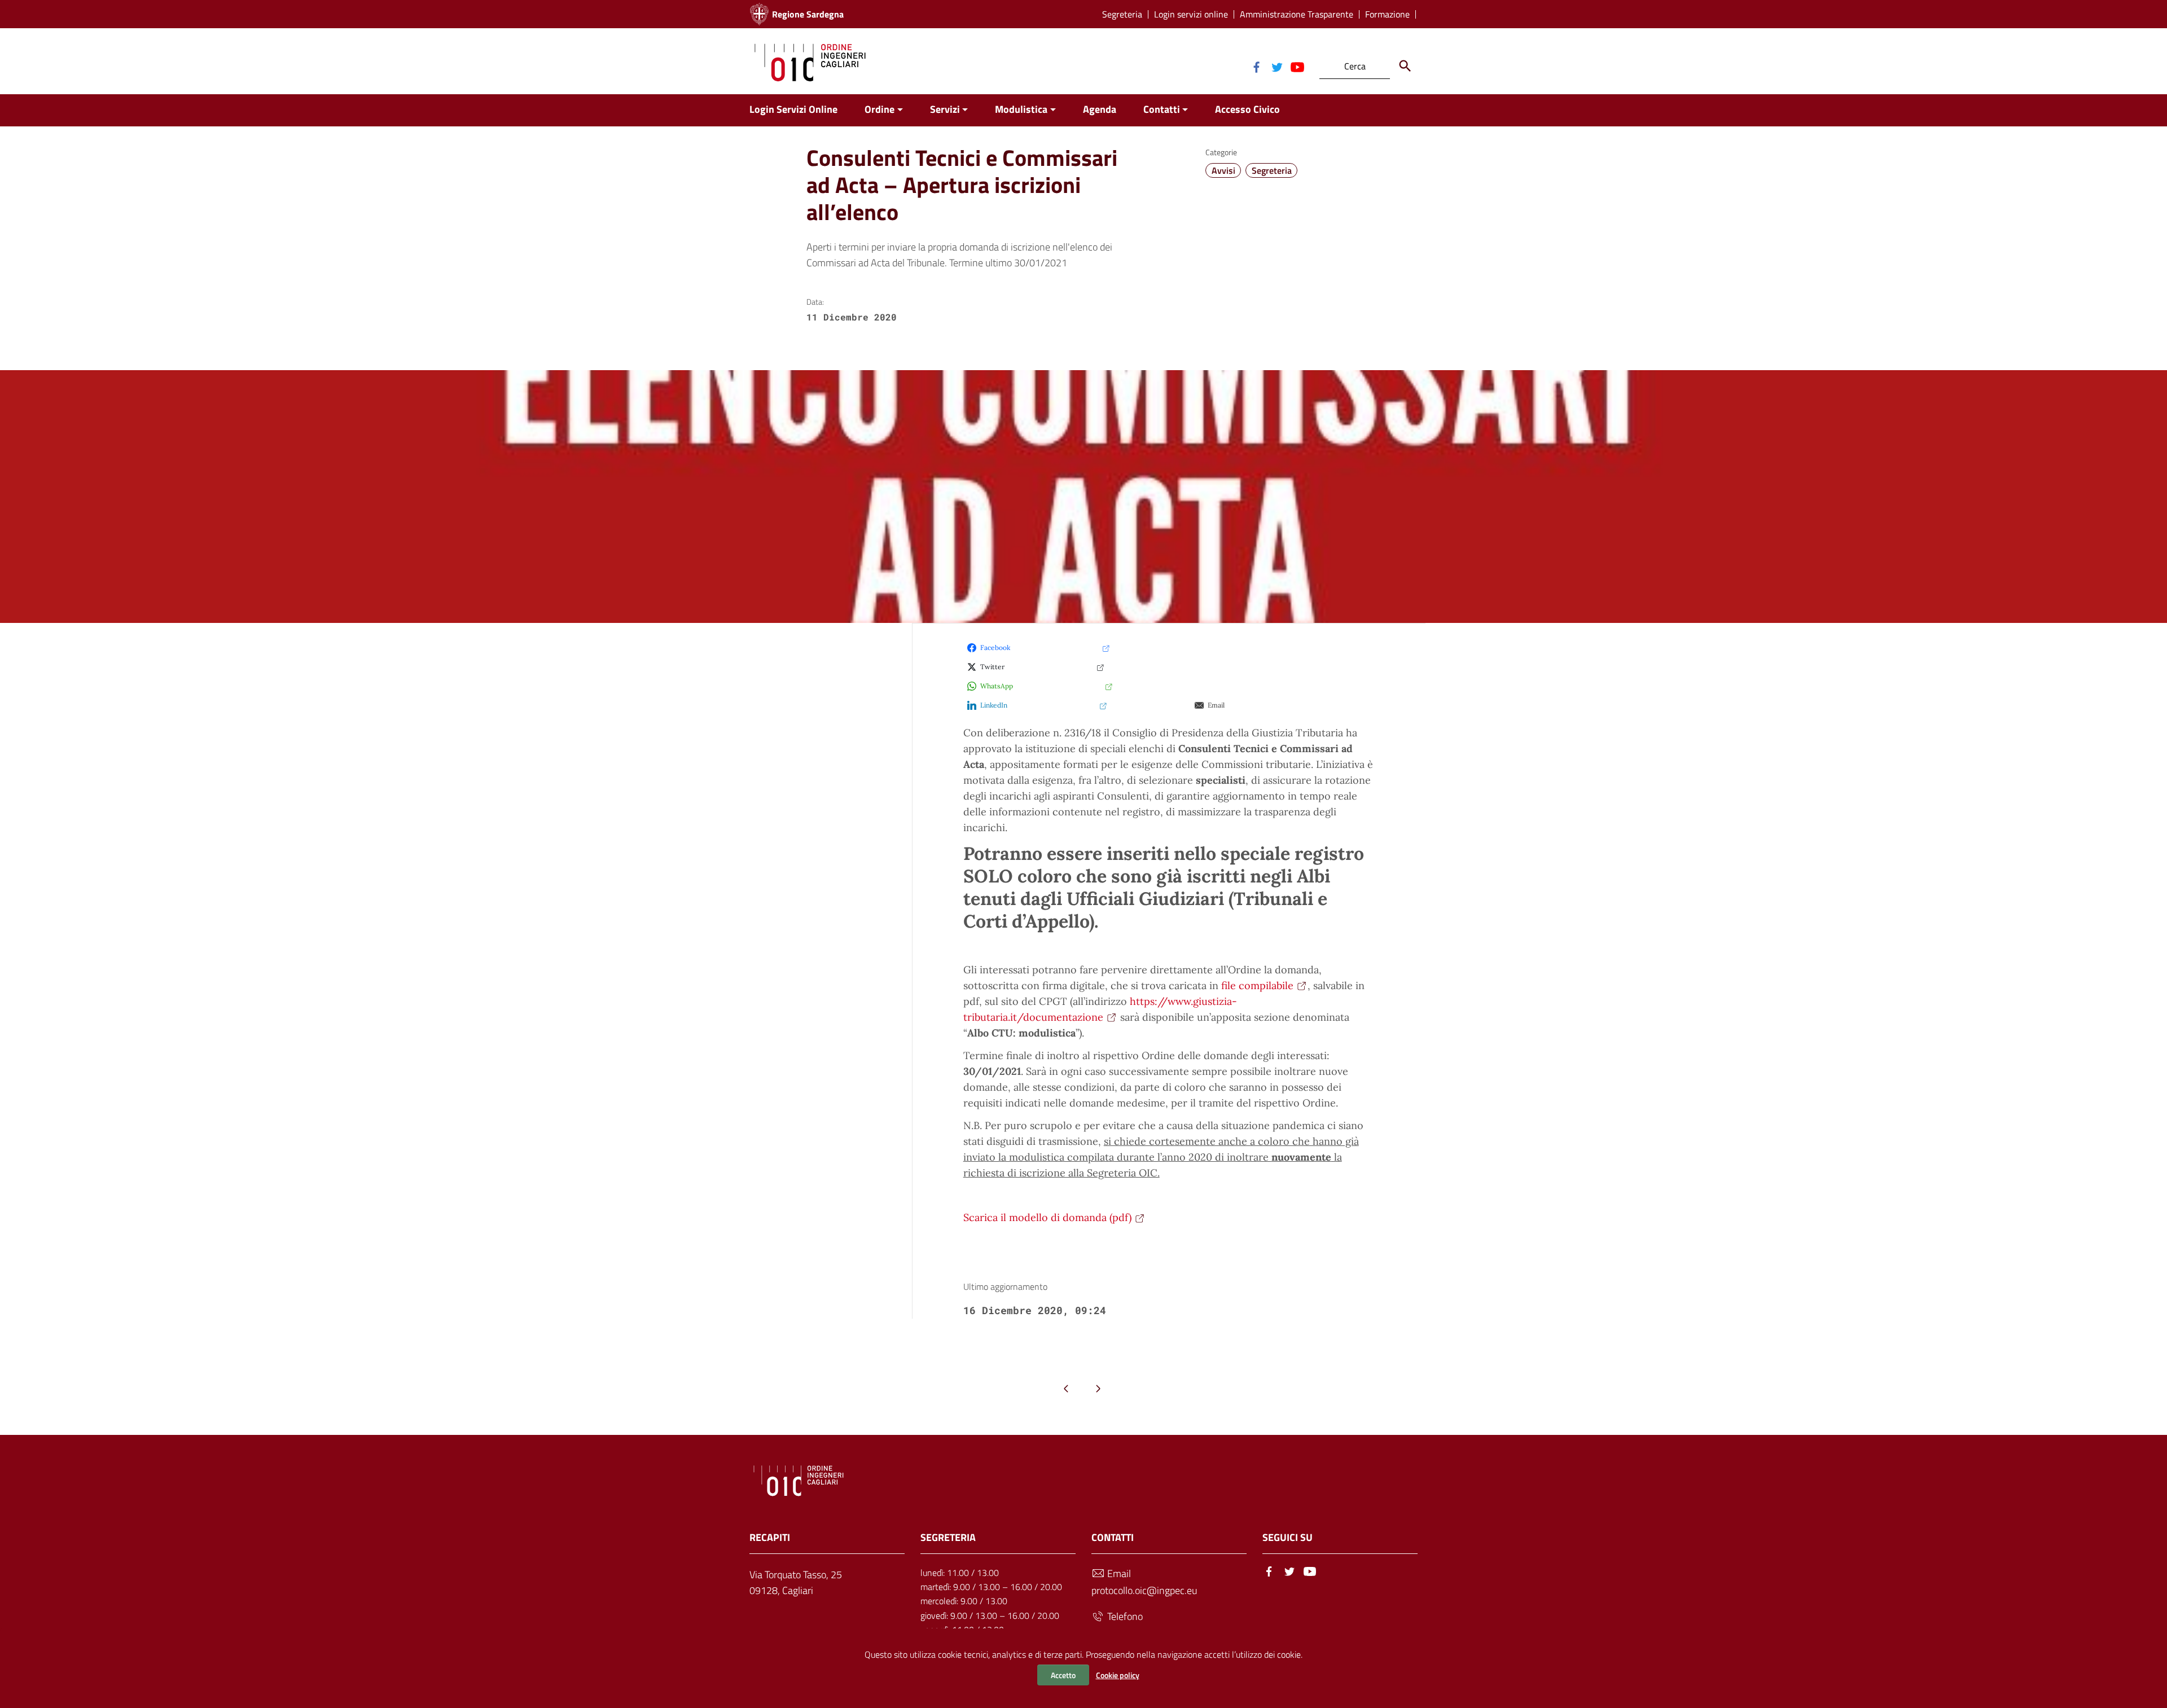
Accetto (1063, 1675)
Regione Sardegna (808, 14)
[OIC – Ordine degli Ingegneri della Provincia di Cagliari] (810, 61)
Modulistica (1021, 109)
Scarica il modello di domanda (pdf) (1047, 1217)
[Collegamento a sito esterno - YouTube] (1297, 66)
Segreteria (1122, 14)
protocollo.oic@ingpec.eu (1144, 1590)
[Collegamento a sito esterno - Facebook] (1256, 66)
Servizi (945, 109)
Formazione (1387, 14)
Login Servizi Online (793, 109)
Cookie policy (1118, 1675)
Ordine (879, 109)
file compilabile (1257, 985)
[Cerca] (1405, 66)
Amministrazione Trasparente (1297, 14)
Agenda (1100, 109)
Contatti (1162, 109)
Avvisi (1223, 170)
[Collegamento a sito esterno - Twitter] (1276, 66)
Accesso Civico (1247, 109)
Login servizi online (1191, 14)
